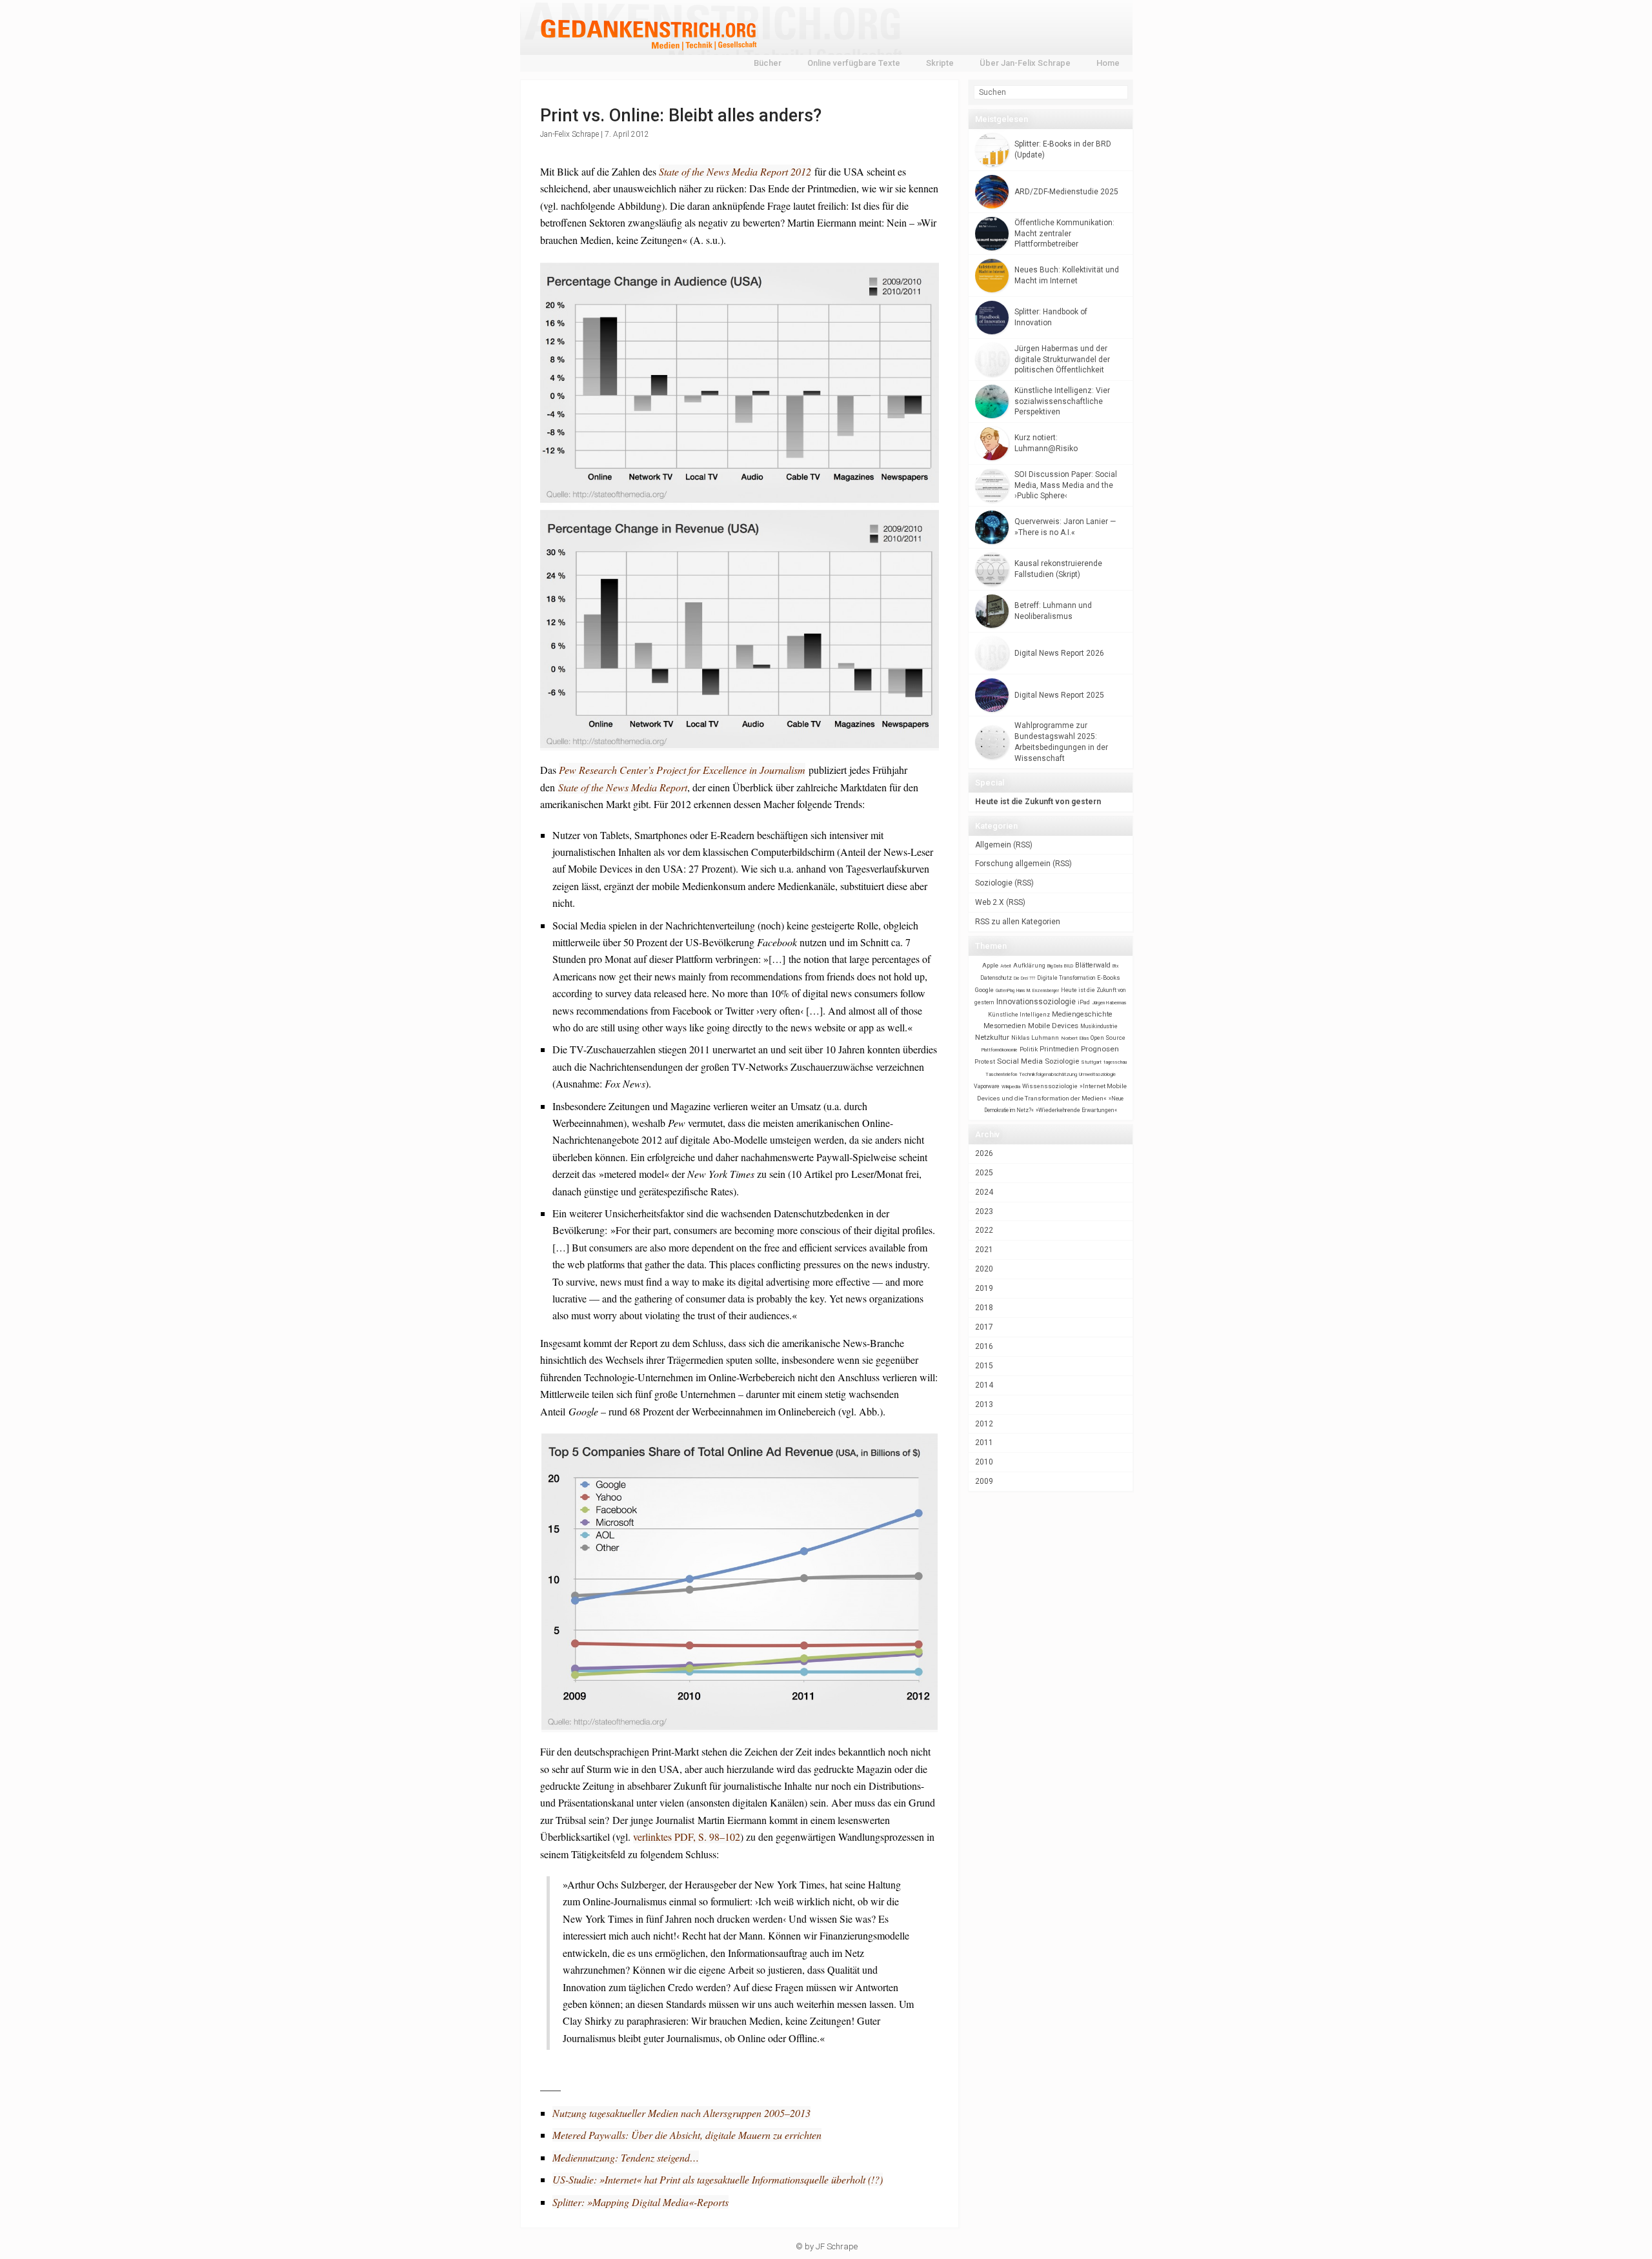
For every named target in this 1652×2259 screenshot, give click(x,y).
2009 (984, 1481)
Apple (990, 965)
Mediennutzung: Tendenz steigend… (626, 2157)
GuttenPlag (1005, 991)
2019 (984, 1288)
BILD (1069, 966)
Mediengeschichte (1082, 1014)
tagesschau (1115, 1062)
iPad (1084, 1002)
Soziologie (994, 883)
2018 (984, 1308)
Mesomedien (1005, 1026)
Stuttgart (1091, 1062)
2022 (984, 1230)
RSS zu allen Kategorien (1018, 922)
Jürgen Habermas (1109, 1003)
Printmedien (1059, 1049)
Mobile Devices (1053, 1026)
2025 (984, 1173)
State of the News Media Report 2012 (735, 171)
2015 (984, 1366)
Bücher (768, 63)
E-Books (1109, 978)
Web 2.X (990, 902)
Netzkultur (992, 1037)
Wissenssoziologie (1050, 1086)
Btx (1115, 966)
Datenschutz (996, 978)
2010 (984, 1462)
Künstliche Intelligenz (1019, 1015)
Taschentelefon (1001, 1074)
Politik (1029, 1049)
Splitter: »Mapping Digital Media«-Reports (640, 2202)
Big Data (1055, 966)
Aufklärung (1029, 965)
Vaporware (987, 1086)
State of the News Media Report (623, 787)
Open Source (1108, 1038)
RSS (1023, 845)
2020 (984, 1269)
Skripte (940, 63)
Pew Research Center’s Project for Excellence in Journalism (682, 770)
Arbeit (1006, 966)
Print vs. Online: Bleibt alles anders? (681, 116)
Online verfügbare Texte (854, 63)
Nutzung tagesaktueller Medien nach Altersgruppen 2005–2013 (681, 2113)
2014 (984, 1385)
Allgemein (993, 845)
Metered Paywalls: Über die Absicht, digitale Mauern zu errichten (687, 2135)
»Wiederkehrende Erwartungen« (1076, 1110)
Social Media (1020, 1061)
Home (1108, 63)
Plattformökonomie (1000, 1050)
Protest (985, 1061)
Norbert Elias (1075, 1038)
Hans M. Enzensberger (1038, 991)
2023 (984, 1211)
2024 (984, 1192)
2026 (984, 1153)
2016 (984, 1346)
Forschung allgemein (1013, 864)
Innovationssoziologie (1036, 1002)
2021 (984, 1250)
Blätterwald (1093, 965)
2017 (984, 1327)
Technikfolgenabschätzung (1048, 1074)
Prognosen (1100, 1049)
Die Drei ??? (1024, 978)
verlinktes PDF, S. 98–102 (687, 1837)
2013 (984, 1404)
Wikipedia (1011, 1087)
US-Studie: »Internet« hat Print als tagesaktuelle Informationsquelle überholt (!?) (718, 2179)
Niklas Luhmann (1035, 1038)
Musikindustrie (1099, 1026)
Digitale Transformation (1066, 978)
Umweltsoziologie (1097, 1074)
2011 (984, 1443)
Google (984, 990)
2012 (984, 1424)
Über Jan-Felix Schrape (1025, 63)
